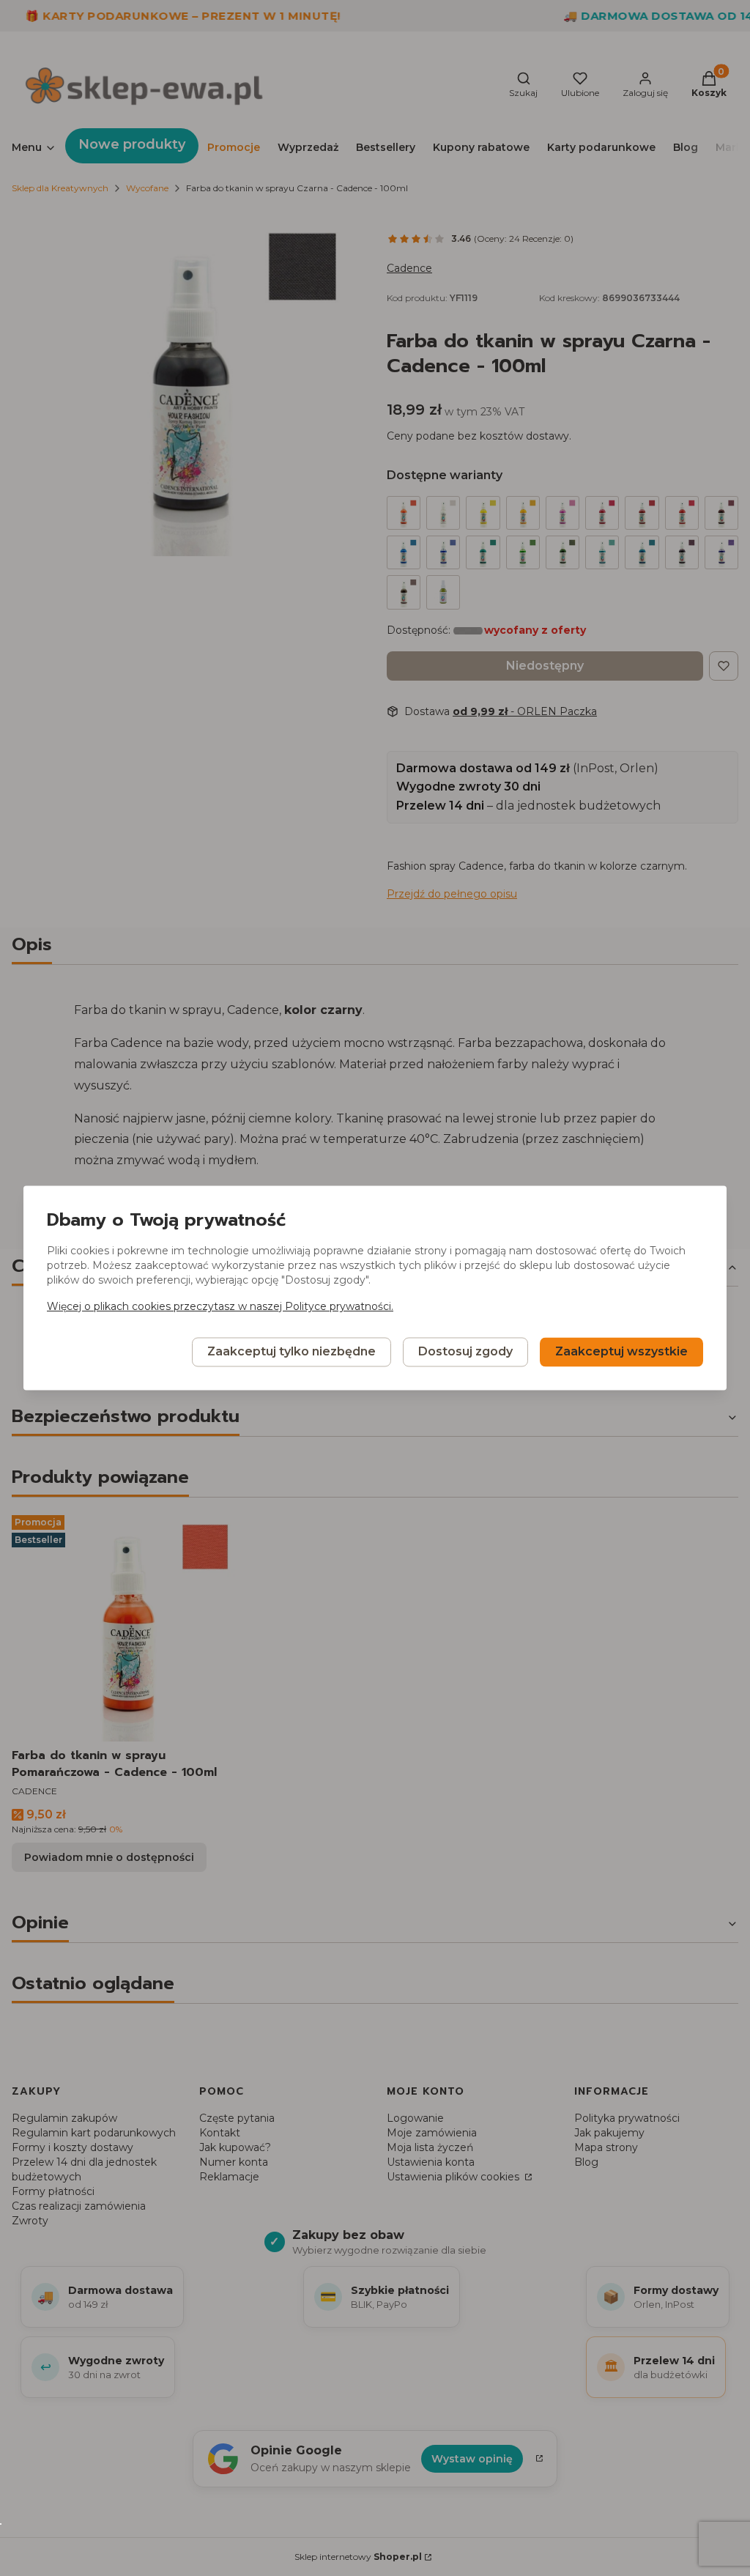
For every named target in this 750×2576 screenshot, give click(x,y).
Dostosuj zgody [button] (465, 1352)
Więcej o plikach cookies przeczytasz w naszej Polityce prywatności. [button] (220, 1307)
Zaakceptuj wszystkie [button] (621, 1352)
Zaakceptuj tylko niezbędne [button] (292, 1352)
